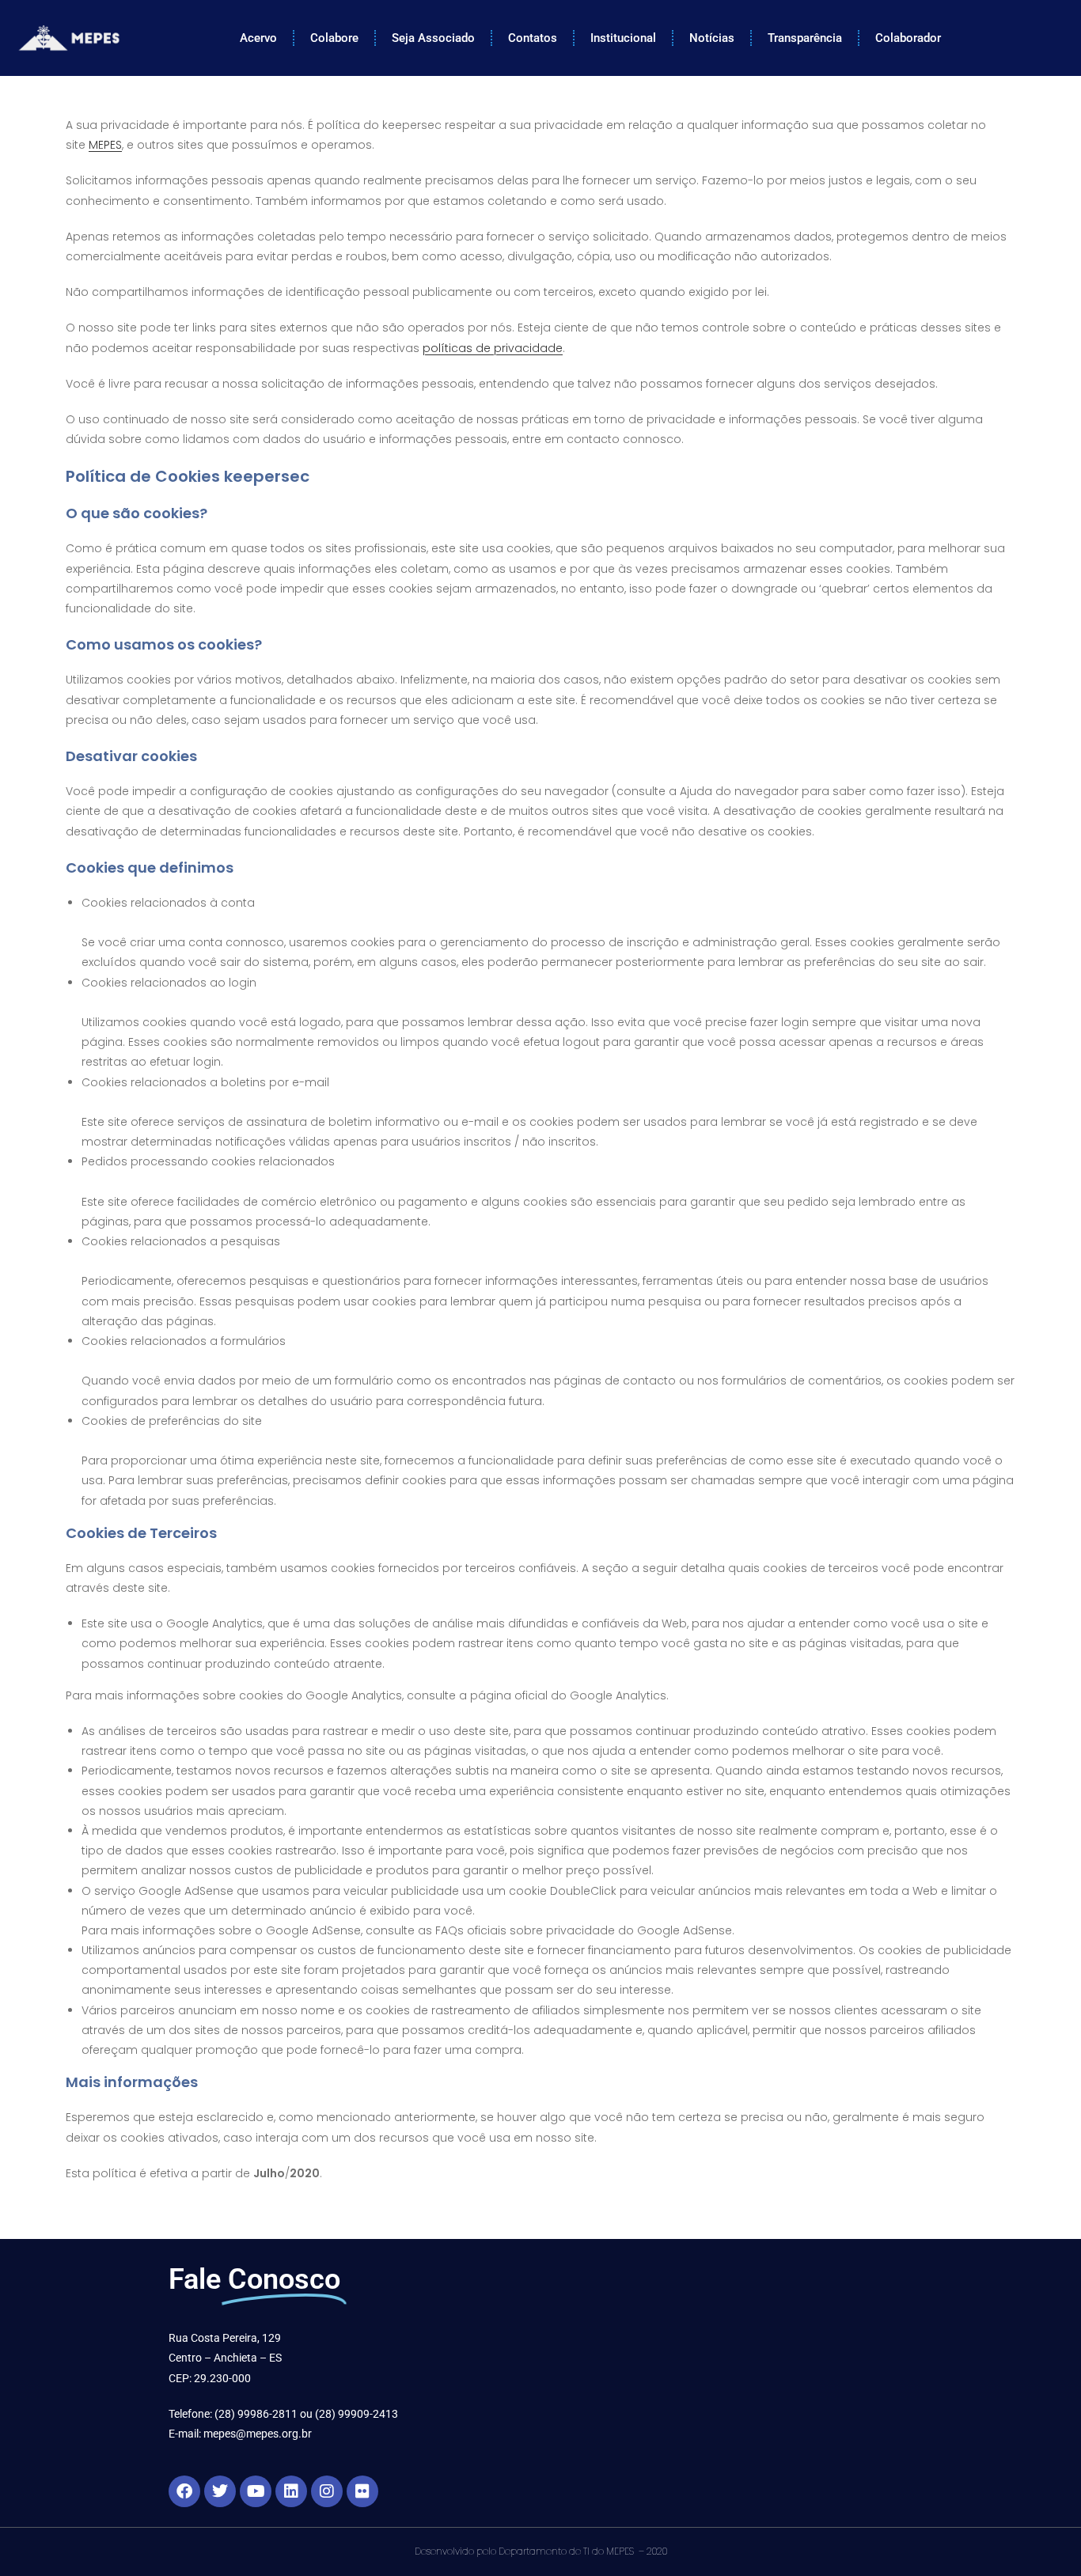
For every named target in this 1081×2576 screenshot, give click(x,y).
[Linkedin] (291, 2491)
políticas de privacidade (493, 348)
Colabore (334, 38)
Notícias (712, 38)
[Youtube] (256, 2491)
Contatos (533, 38)
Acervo (258, 38)
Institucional (623, 38)
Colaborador (908, 38)
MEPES (105, 145)
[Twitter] (220, 2491)
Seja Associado (433, 38)
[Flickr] (362, 2491)
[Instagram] (327, 2491)
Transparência (805, 38)
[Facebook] (184, 2491)
